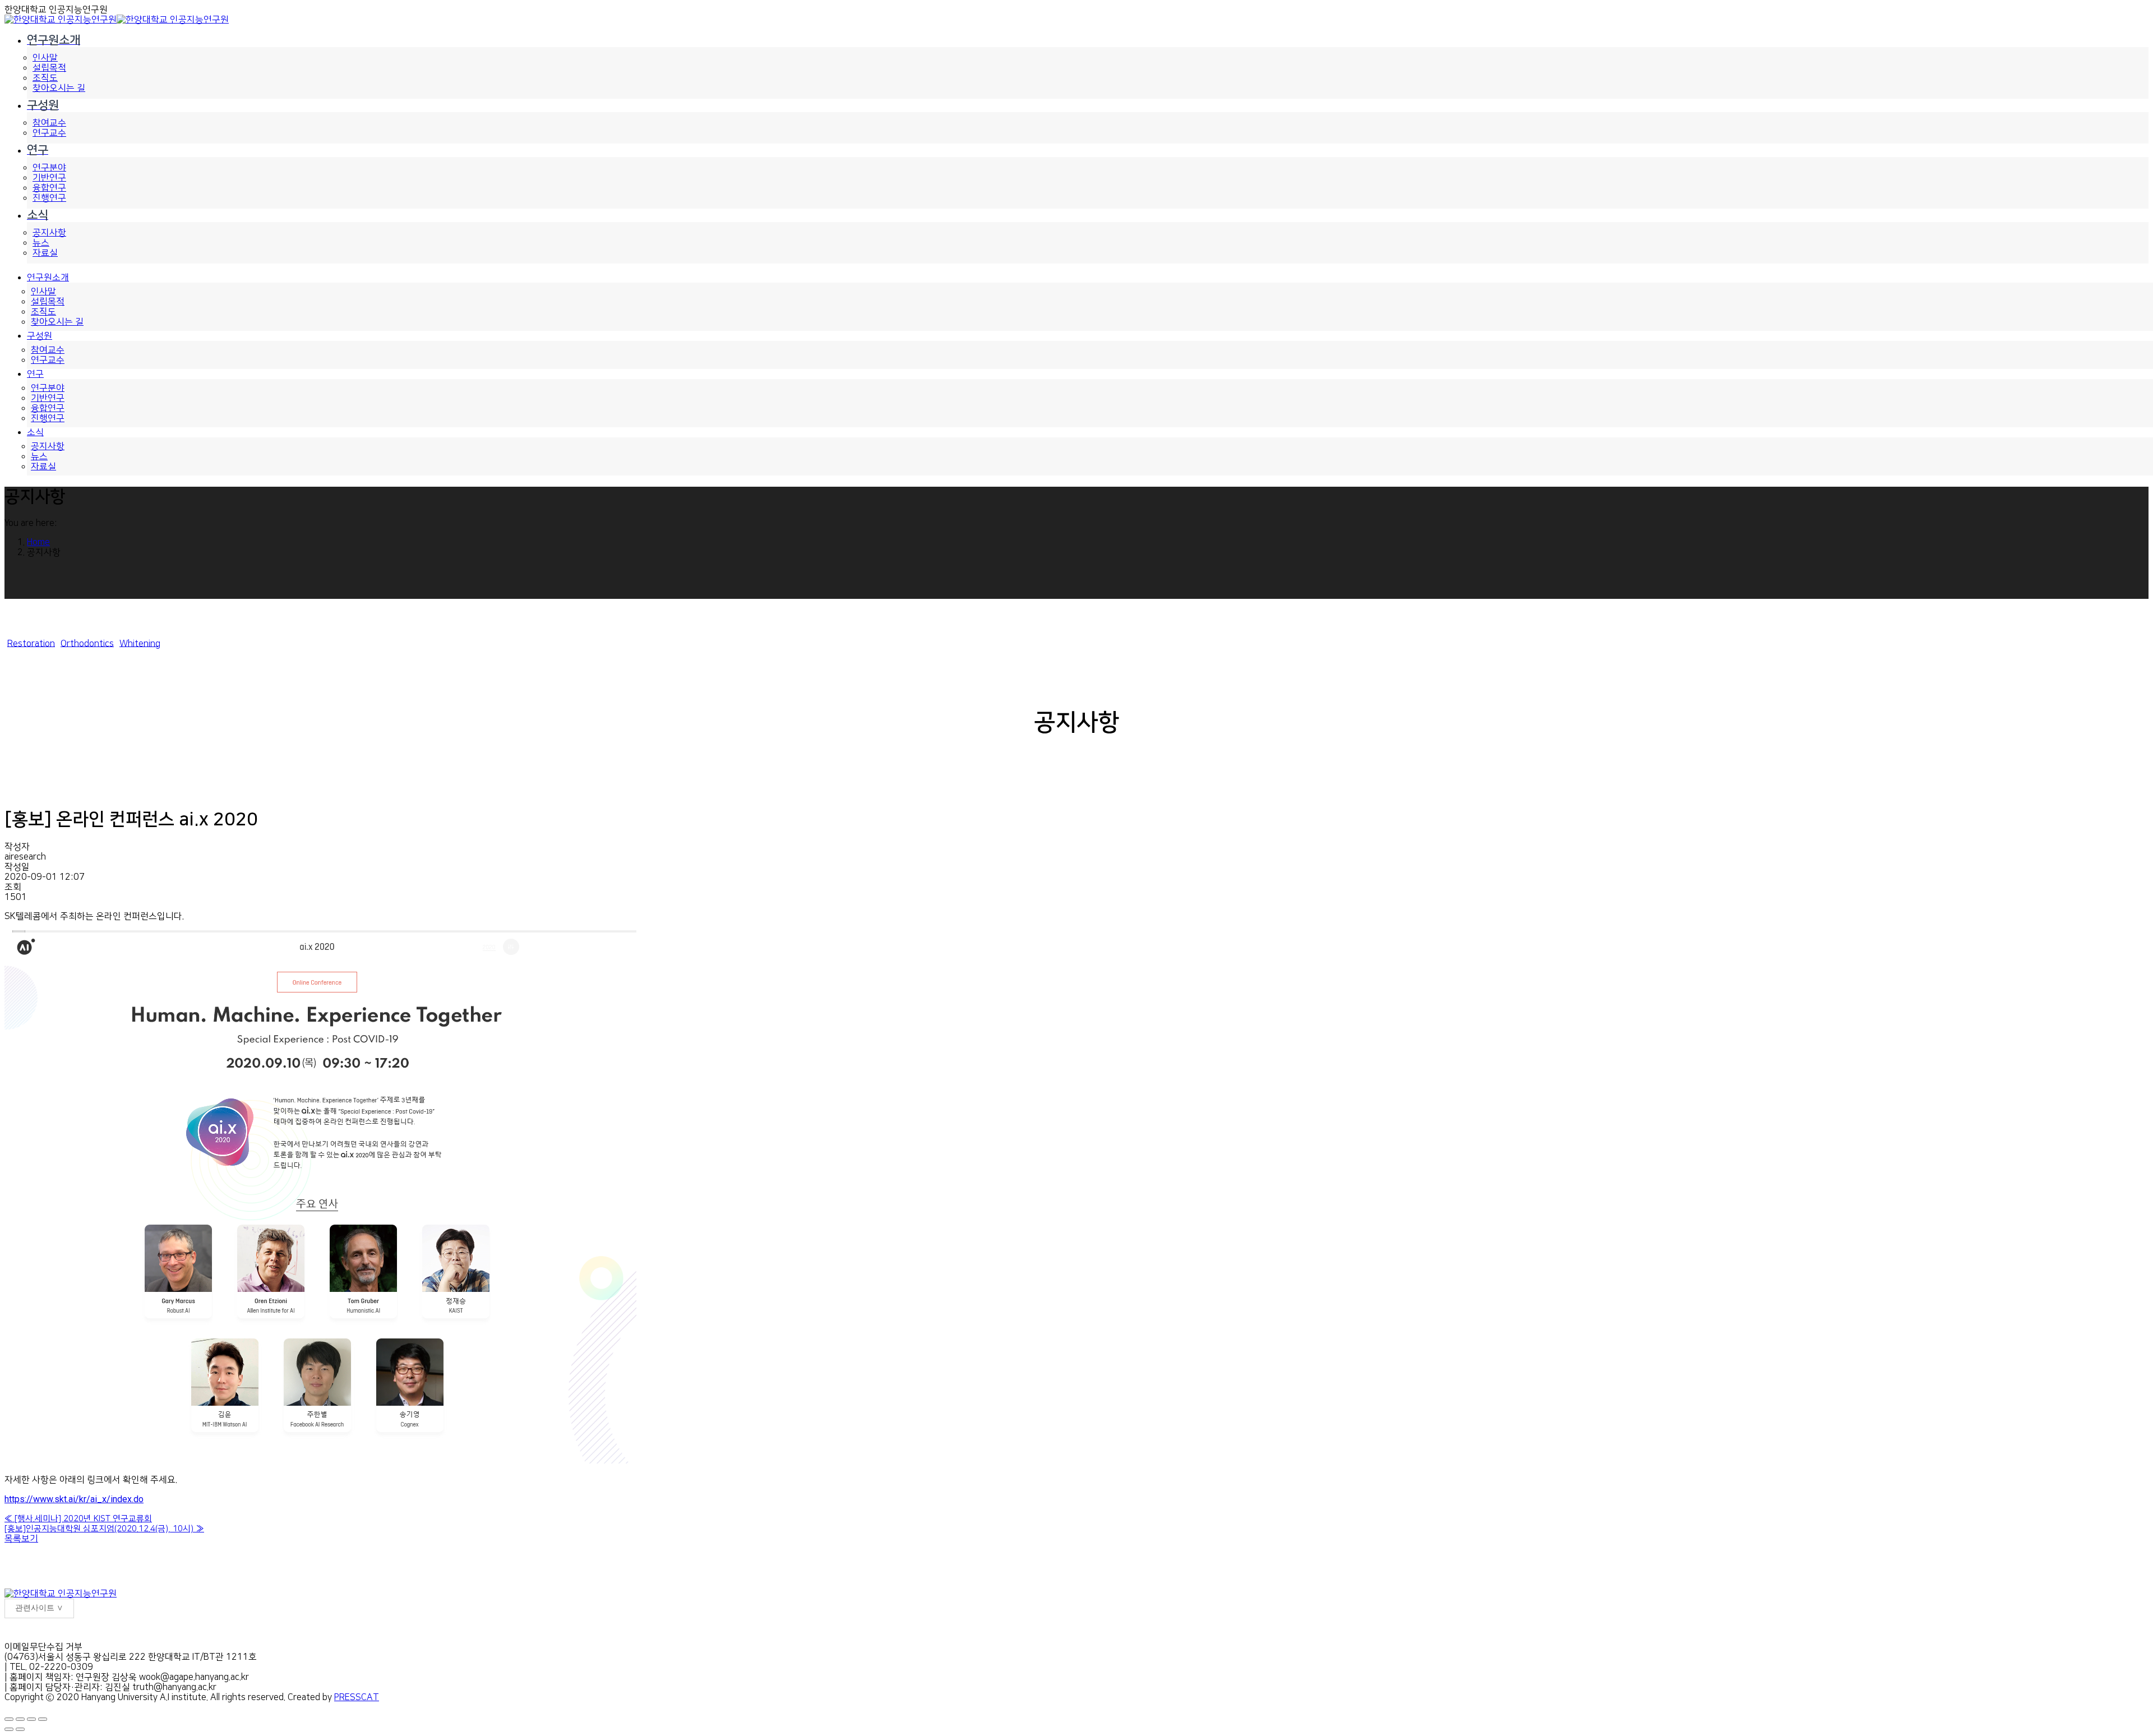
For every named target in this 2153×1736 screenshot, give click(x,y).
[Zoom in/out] (43, 1719)
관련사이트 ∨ (39, 1608)
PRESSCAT (357, 1697)
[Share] (20, 1719)
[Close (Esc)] (9, 1719)
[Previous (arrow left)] (9, 1729)
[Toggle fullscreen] (31, 1719)
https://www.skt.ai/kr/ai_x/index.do (74, 1499)
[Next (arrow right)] (20, 1729)
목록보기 (21, 1539)
